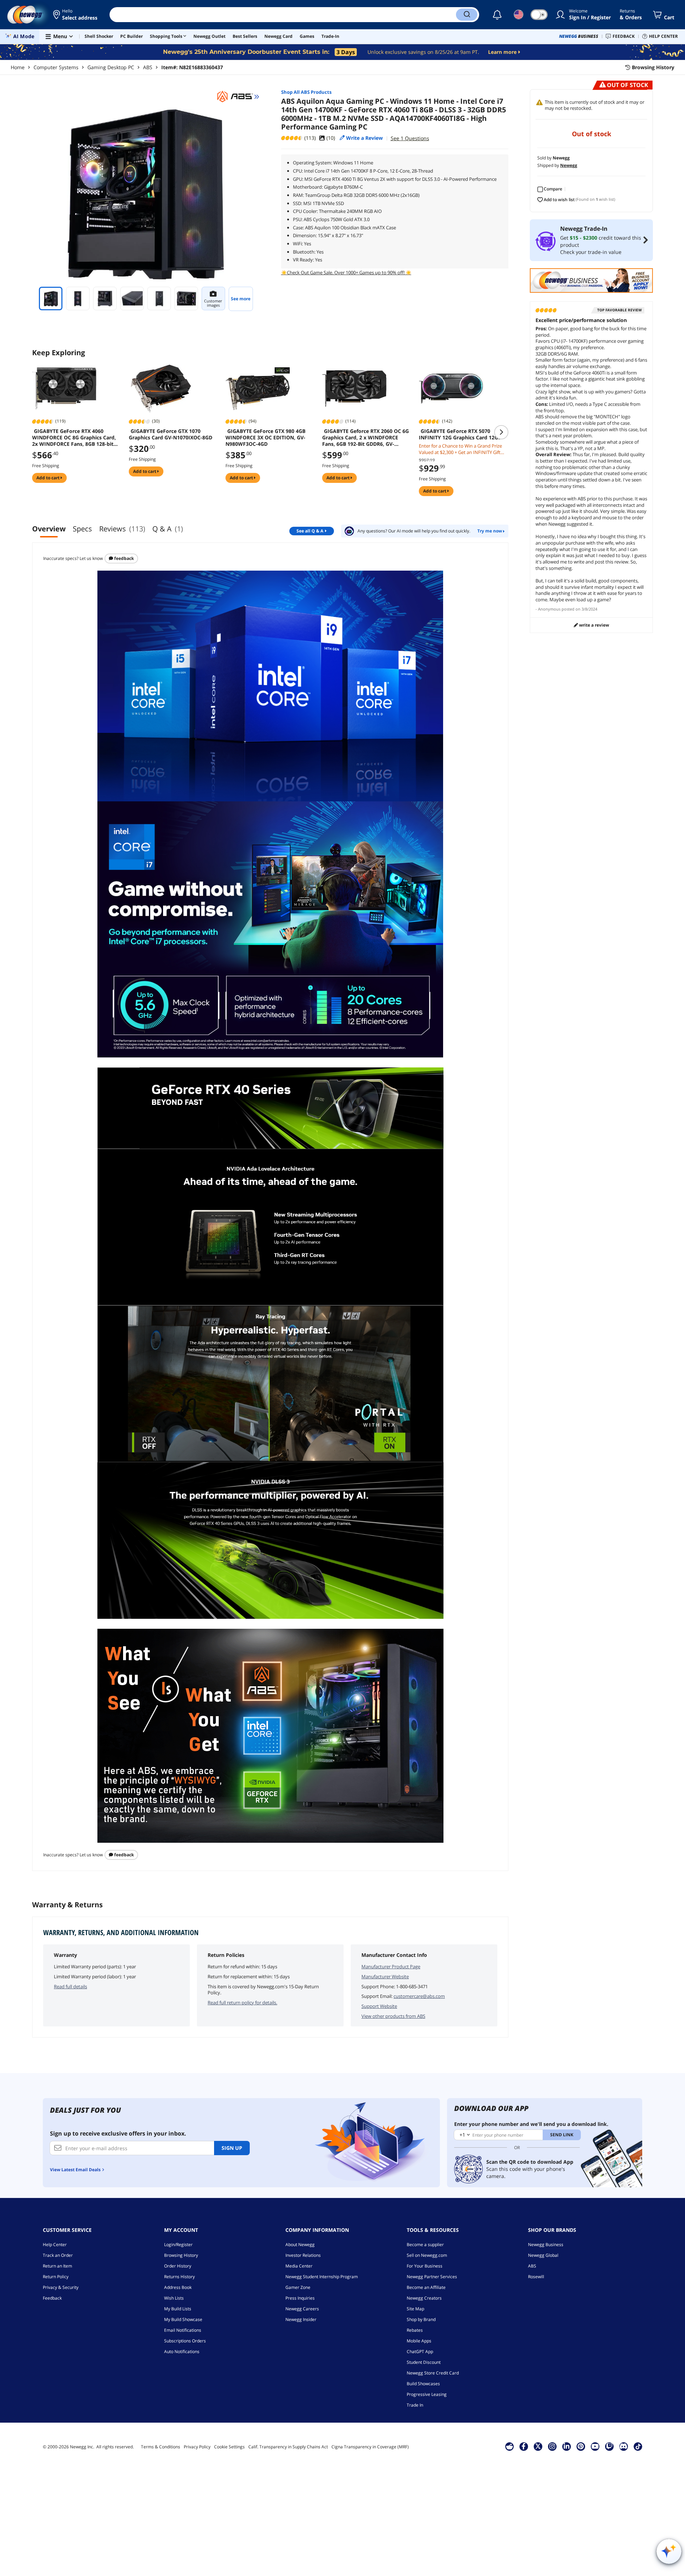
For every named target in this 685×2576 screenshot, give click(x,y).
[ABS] (238, 97)
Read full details (70, 1986)
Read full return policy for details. (242, 2003)
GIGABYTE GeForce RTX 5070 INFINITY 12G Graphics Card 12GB (460, 434)
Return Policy (56, 2277)
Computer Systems (56, 67)
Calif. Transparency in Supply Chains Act (288, 2447)
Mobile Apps (419, 2341)
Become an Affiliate (426, 2287)
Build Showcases (423, 2384)
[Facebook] (524, 2446)
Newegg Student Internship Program (322, 2277)
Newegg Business (546, 2245)
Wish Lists (174, 2298)
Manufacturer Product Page (391, 1967)
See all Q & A (310, 531)
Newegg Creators (424, 2298)
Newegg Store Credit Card (433, 2373)
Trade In (415, 2405)
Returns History (179, 2277)
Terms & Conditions (161, 2447)
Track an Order (58, 2255)
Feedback (123, 558)
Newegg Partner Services (432, 2277)
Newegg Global (543, 2255)
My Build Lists (178, 2309)
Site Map (415, 2309)
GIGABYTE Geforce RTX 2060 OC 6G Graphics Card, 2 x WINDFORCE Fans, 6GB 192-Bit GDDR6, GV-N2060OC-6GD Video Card (366, 438)
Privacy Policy (197, 2447)
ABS (148, 67)
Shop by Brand (421, 2319)
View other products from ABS (393, 2016)
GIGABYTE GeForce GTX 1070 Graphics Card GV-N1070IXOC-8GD (171, 434)
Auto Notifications (182, 2351)
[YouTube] (595, 2446)
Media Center (299, 2266)
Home (18, 67)
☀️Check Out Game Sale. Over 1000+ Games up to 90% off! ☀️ (346, 272)
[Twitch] (609, 2446)
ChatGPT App (420, 2351)
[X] (538, 2446)
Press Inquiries (300, 2298)
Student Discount (424, 2362)
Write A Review (593, 625)
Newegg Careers (302, 2309)
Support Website (379, 2006)
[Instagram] (552, 2446)
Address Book (178, 2287)
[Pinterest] (581, 2446)
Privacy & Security (61, 2287)
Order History (178, 2266)
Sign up (232, 2148)
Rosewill (536, 2277)
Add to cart (49, 478)
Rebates (415, 2330)
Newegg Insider (301, 2319)
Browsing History (181, 2255)
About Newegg (300, 2245)
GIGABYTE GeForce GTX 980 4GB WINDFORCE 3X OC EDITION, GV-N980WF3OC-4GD (265, 438)
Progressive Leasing (427, 2394)
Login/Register (178, 2245)
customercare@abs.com (419, 1996)
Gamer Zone (298, 2287)
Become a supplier (425, 2245)
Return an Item (57, 2266)
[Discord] (623, 2446)
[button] (76, 15)
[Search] (467, 15)
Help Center (55, 2245)
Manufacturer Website (385, 1976)
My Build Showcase (183, 2319)
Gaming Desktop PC (111, 67)
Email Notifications (183, 2330)
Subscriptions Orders (185, 2341)
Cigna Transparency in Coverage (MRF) (370, 2447)
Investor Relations (303, 2255)
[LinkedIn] (567, 2446)
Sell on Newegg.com (427, 2255)
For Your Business (425, 2266)
